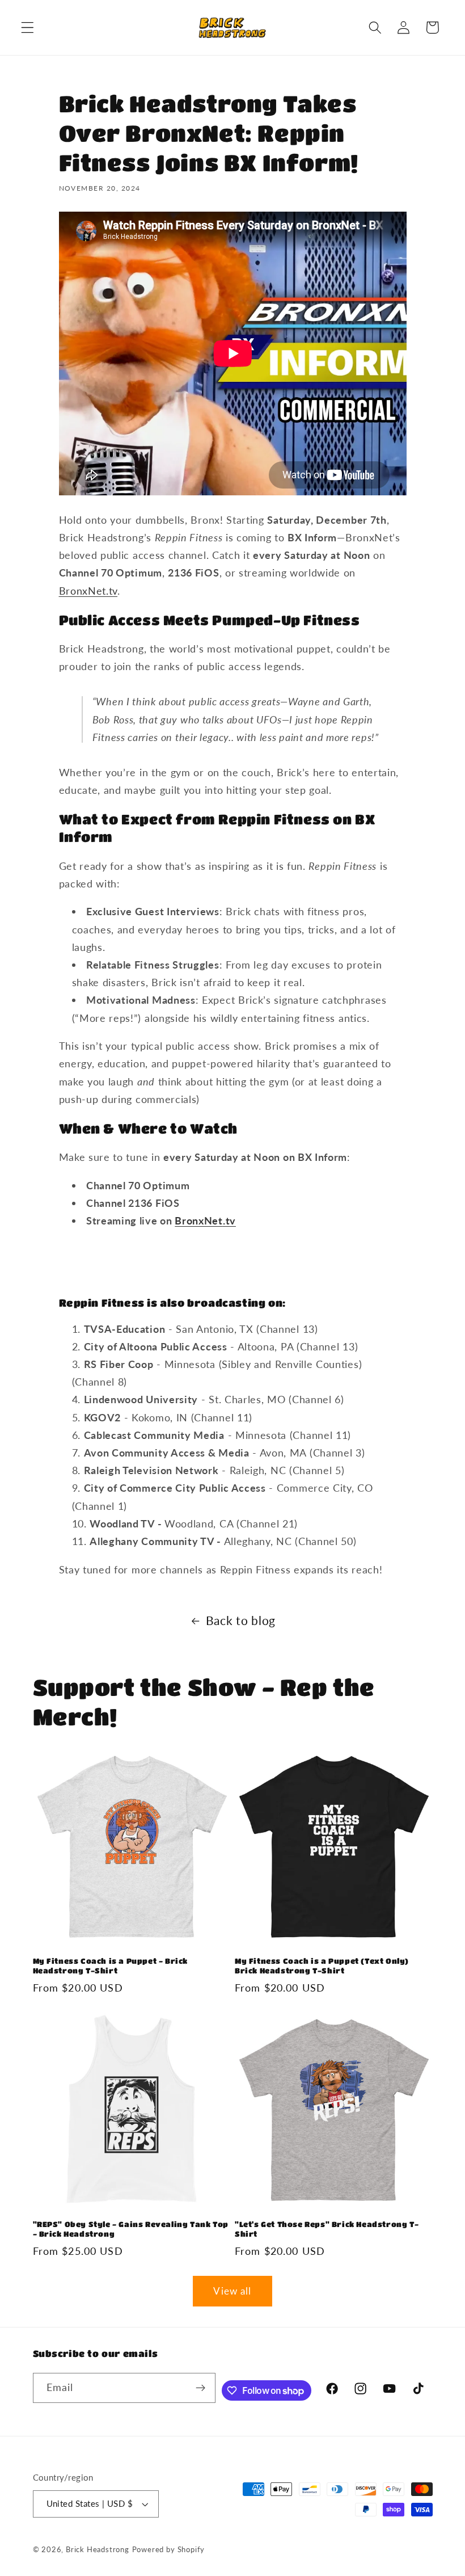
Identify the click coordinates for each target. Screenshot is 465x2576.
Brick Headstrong (98, 2550)
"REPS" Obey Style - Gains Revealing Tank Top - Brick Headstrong (131, 2229)
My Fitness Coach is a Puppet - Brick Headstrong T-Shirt (111, 1965)
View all (232, 2291)
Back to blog (241, 1620)
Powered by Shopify (169, 2550)
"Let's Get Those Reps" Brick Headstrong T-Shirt (327, 2229)
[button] (28, 28)
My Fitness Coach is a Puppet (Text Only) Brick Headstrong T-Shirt (322, 1965)
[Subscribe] (200, 2388)
